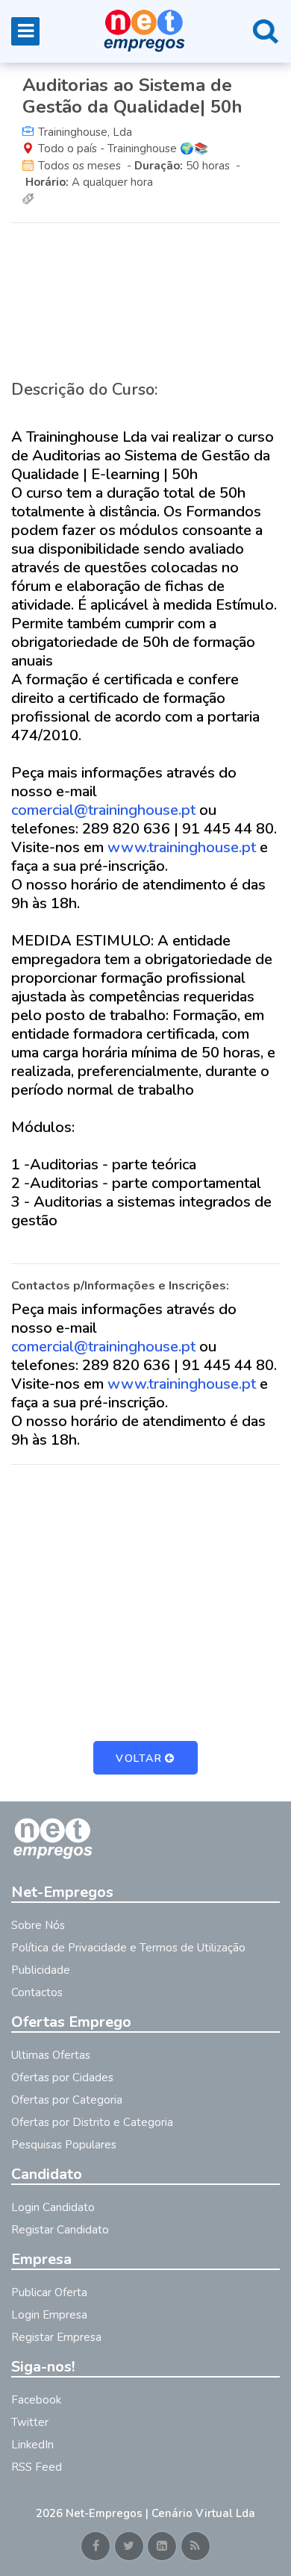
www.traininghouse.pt (182, 847)
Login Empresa (49, 2315)
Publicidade (41, 1970)
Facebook (36, 2400)
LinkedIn (32, 2445)
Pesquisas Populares (64, 2145)
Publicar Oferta (49, 2292)
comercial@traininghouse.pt (103, 810)
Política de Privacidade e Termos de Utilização (128, 1948)
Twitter (30, 2422)
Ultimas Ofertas (51, 2055)
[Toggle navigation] (25, 31)
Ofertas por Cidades (62, 2078)
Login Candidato (53, 2207)
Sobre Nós (38, 1925)
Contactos (37, 1992)
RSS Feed (37, 2467)
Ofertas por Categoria (67, 2100)
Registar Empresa (56, 2337)
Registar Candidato (60, 2230)
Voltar (139, 1759)
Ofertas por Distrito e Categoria (92, 2122)
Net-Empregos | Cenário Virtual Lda (160, 2513)
